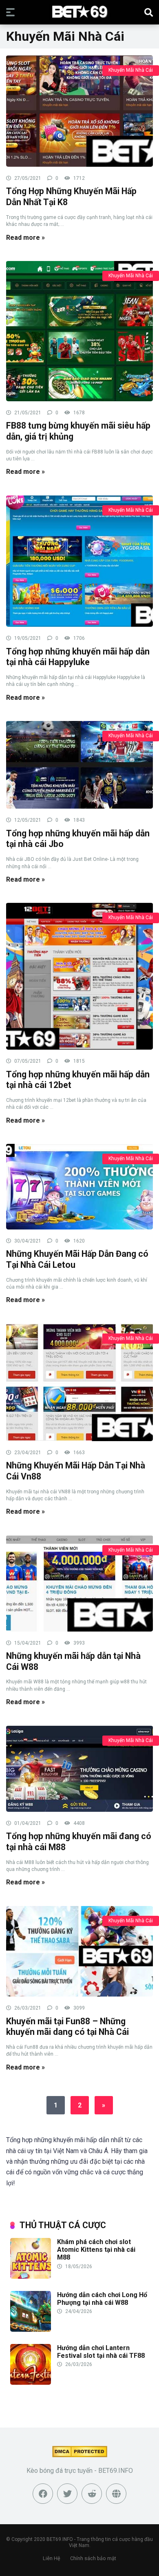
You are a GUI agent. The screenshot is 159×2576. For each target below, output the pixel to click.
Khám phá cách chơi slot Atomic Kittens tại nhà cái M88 (96, 2250)
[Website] (116, 2494)
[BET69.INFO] (80, 12)
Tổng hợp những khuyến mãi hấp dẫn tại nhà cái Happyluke (78, 657)
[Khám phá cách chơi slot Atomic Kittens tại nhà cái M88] (31, 2276)
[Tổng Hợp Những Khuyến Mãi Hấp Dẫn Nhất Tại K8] (79, 111)
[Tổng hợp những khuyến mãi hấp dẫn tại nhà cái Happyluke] (79, 561)
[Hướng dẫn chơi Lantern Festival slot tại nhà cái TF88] (31, 2383)
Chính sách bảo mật (93, 2558)
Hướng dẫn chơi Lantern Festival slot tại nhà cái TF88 (101, 2352)
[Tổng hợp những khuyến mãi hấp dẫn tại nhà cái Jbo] (79, 764)
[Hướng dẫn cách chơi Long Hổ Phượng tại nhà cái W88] (31, 2329)
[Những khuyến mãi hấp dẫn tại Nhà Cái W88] (79, 1583)
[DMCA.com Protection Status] (80, 2455)
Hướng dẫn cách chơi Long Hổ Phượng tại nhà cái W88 (102, 2299)
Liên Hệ (52, 2558)
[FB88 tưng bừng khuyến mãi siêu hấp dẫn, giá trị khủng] (79, 331)
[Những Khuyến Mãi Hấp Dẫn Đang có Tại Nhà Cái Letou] (79, 1186)
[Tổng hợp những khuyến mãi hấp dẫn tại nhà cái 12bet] (79, 976)
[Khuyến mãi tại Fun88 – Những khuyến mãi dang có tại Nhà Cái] (79, 1951)
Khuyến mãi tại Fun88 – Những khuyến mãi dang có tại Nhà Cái (67, 2027)
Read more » (25, 238)
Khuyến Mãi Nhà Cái (131, 70)
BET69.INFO (60, 2539)
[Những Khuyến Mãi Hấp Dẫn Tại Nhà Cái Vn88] (79, 1382)
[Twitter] (67, 2494)
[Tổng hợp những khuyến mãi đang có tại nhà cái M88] (79, 1768)
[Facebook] (43, 2494)
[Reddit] (92, 2494)
